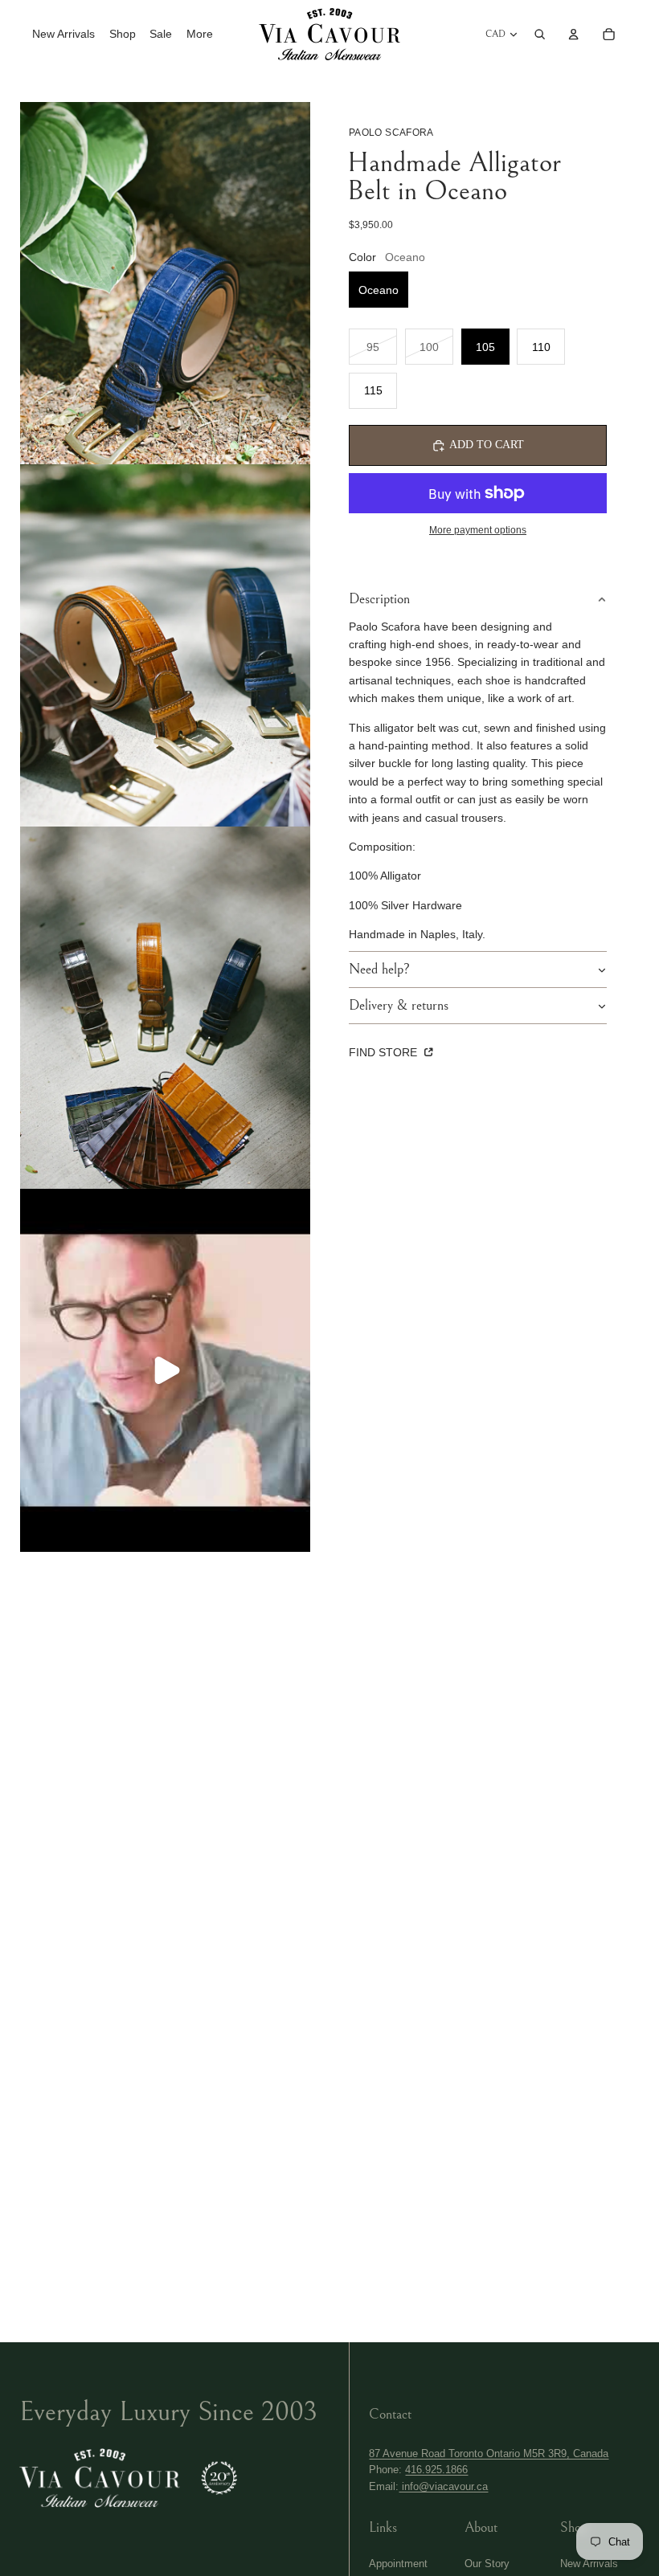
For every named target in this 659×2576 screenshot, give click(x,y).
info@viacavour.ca (443, 2486)
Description (379, 599)
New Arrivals (589, 2564)
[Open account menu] (574, 34)
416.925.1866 (436, 2470)
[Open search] (540, 34)
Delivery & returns (399, 1006)
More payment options (478, 530)
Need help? (379, 970)
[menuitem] (200, 34)
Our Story (487, 2564)
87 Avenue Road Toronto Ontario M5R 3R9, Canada (489, 2454)
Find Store (385, 1052)
